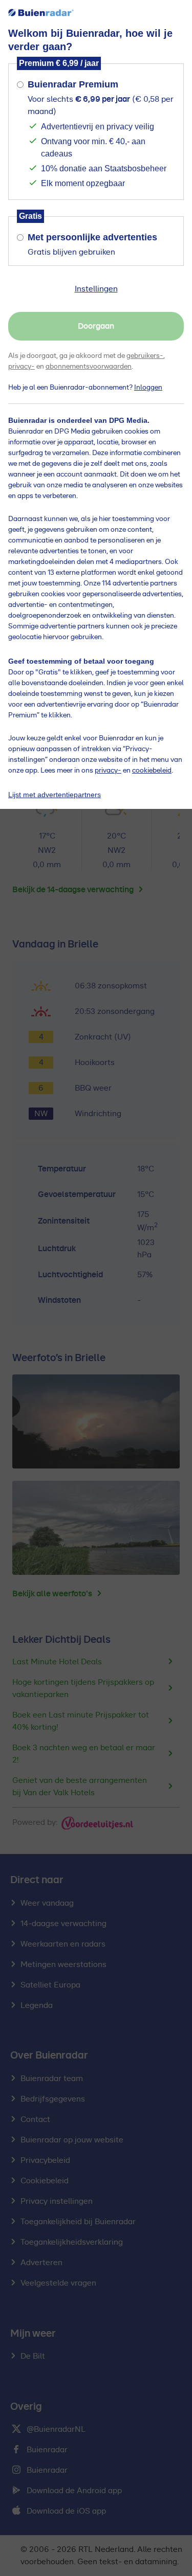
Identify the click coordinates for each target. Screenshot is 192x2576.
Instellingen (96, 289)
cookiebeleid (152, 771)
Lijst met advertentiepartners (55, 795)
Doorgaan (96, 326)
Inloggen (148, 388)
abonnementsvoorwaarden (89, 367)
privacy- (22, 367)
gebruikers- (145, 356)
